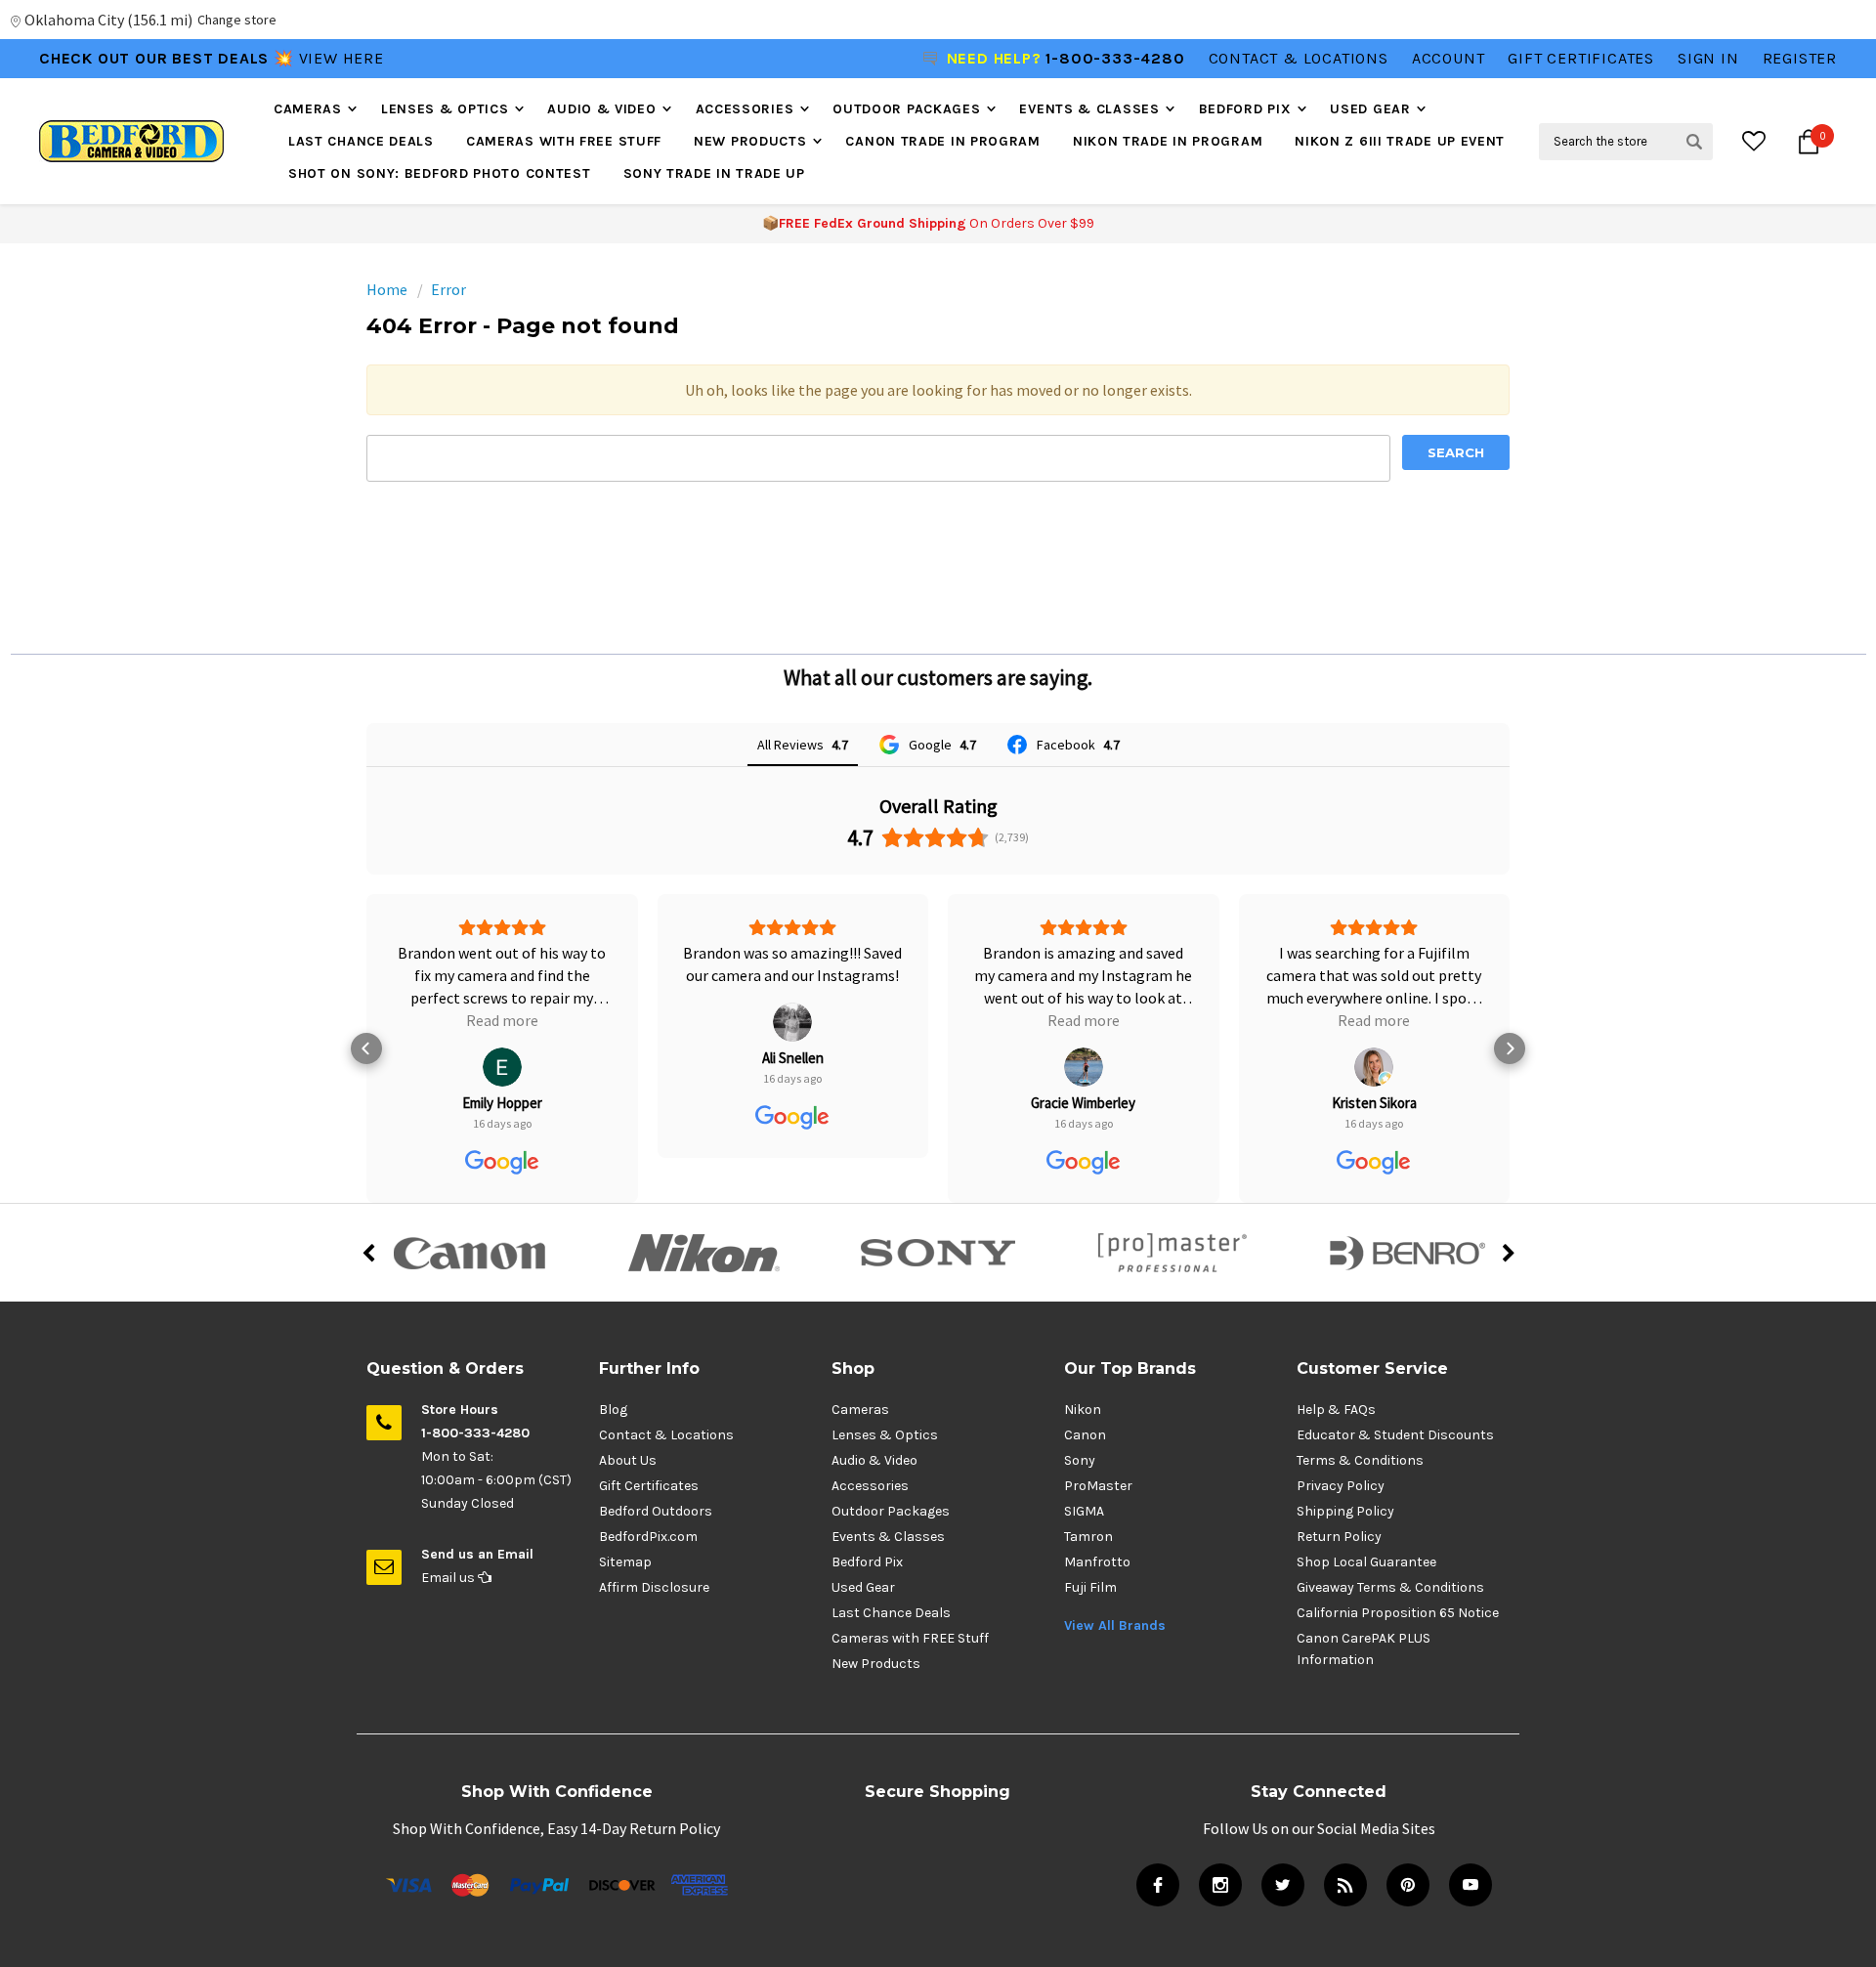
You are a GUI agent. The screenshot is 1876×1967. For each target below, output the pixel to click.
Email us (449, 1578)
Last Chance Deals (361, 141)
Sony (1080, 1460)
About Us (628, 1460)
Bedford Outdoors (656, 1511)
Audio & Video (601, 109)
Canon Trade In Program (942, 141)
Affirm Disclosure (654, 1587)
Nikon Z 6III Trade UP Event (1400, 141)
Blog (613, 1410)
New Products (750, 141)
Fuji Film (1090, 1587)
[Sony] (938, 1253)
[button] (366, 1048)
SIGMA (1084, 1511)
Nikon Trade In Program (1168, 141)
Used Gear (1370, 109)
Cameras (308, 109)
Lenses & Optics (445, 109)
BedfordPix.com (648, 1537)
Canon (1085, 1435)
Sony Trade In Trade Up (714, 173)
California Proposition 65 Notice (1398, 1613)
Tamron (1088, 1537)
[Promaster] (1172, 1253)
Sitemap (625, 1562)
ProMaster (1098, 1486)
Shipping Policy (1345, 1511)
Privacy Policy (1341, 1486)
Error (448, 289)
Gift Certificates (649, 1486)
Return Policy (1339, 1537)
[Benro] (1407, 1253)
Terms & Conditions (1360, 1460)
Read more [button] (502, 1020)
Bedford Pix (1245, 109)
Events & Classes (1089, 109)
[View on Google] (502, 1067)
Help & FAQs (1336, 1410)
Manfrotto (1097, 1562)
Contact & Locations (1299, 58)
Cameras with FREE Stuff (564, 141)
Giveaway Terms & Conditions (1390, 1587)
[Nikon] (703, 1253)
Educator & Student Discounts (1395, 1435)
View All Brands (1115, 1625)
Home (387, 289)
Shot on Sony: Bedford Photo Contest (440, 173)
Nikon (1083, 1410)
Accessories (745, 109)
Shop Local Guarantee (1366, 1562)
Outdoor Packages (906, 109)
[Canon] (469, 1253)
